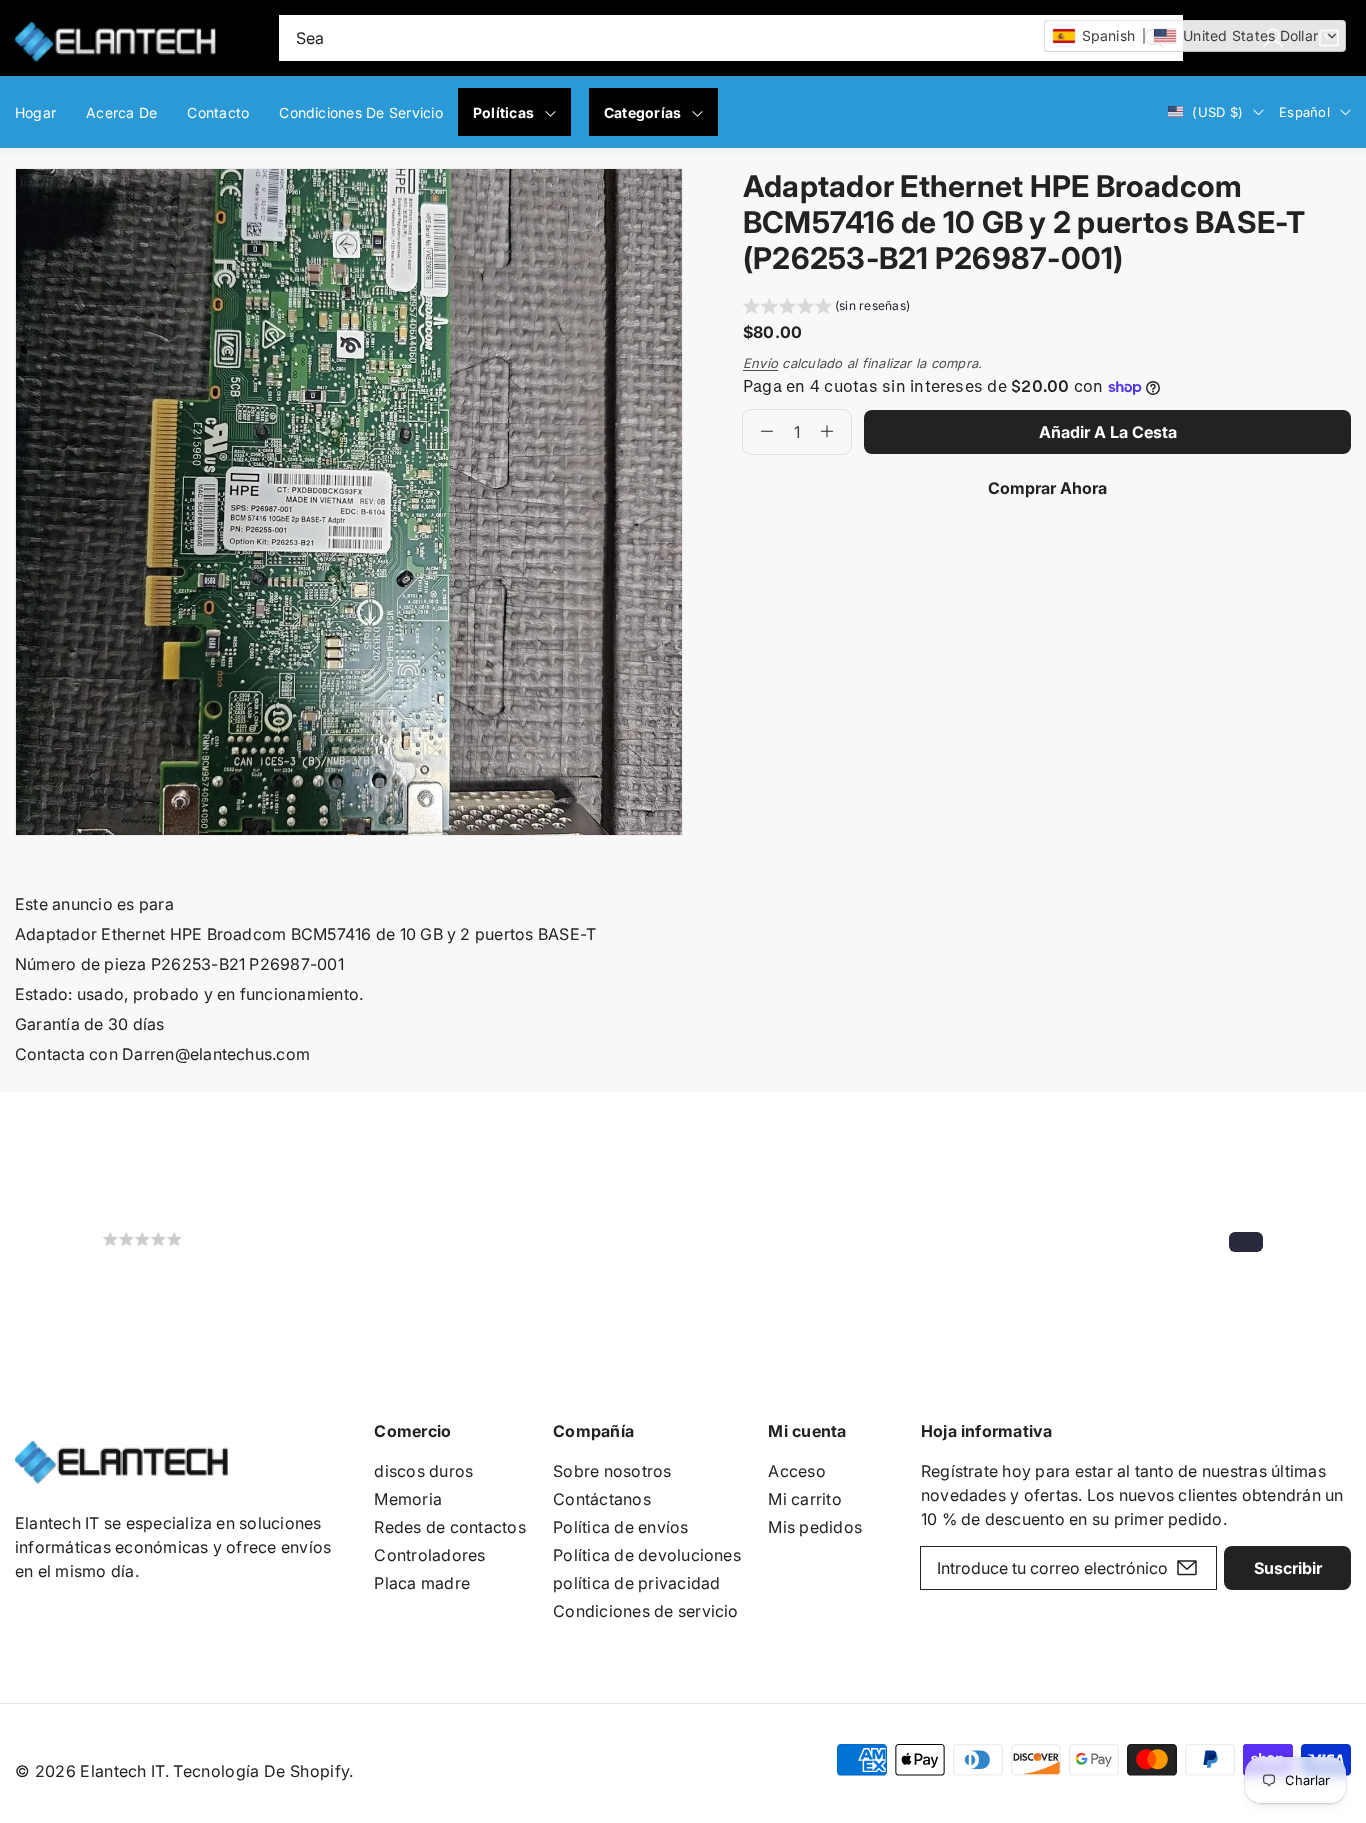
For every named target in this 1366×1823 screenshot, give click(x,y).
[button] (826, 308)
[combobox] (731, 38)
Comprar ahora (1047, 488)
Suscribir (1288, 1568)
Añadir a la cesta (1108, 432)
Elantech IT (122, 1771)
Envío (760, 363)
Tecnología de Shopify (261, 1771)
